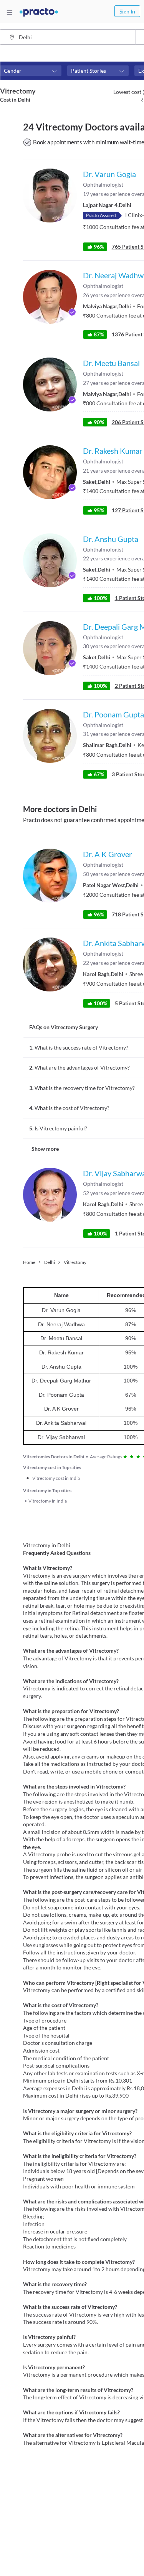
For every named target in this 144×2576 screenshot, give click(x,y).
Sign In (127, 11)
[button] (31, 71)
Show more (45, 1149)
